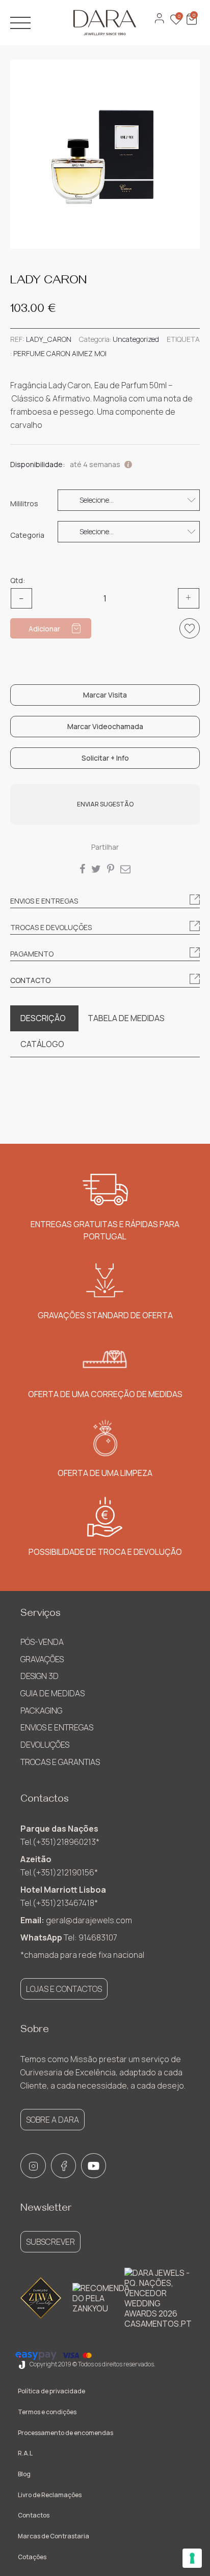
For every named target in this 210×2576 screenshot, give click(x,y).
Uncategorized (136, 339)
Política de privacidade (51, 2391)
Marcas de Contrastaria (54, 2536)
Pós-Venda (42, 1642)
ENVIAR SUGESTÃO (105, 804)
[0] (191, 24)
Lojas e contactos (64, 1989)
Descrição (43, 1018)
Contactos (34, 2515)
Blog (24, 2474)
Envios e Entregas (57, 1727)
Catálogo (42, 1044)
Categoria (27, 535)
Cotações (32, 2557)
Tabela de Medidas (126, 1018)
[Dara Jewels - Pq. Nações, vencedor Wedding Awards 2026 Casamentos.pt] (158, 2298)
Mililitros (24, 504)
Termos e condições (47, 2412)
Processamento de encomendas (65, 2433)
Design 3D (40, 1676)
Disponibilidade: (37, 464)
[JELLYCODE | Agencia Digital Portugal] (22, 2364)
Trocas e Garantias (60, 1762)
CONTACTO (30, 980)
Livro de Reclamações (50, 2495)
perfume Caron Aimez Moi (60, 353)
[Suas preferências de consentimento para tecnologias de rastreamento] (192, 2558)
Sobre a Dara (52, 2120)
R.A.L (25, 2453)
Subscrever (50, 2242)
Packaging (41, 1711)
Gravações (42, 1659)
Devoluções (45, 1745)
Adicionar (44, 629)
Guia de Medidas (52, 1693)
